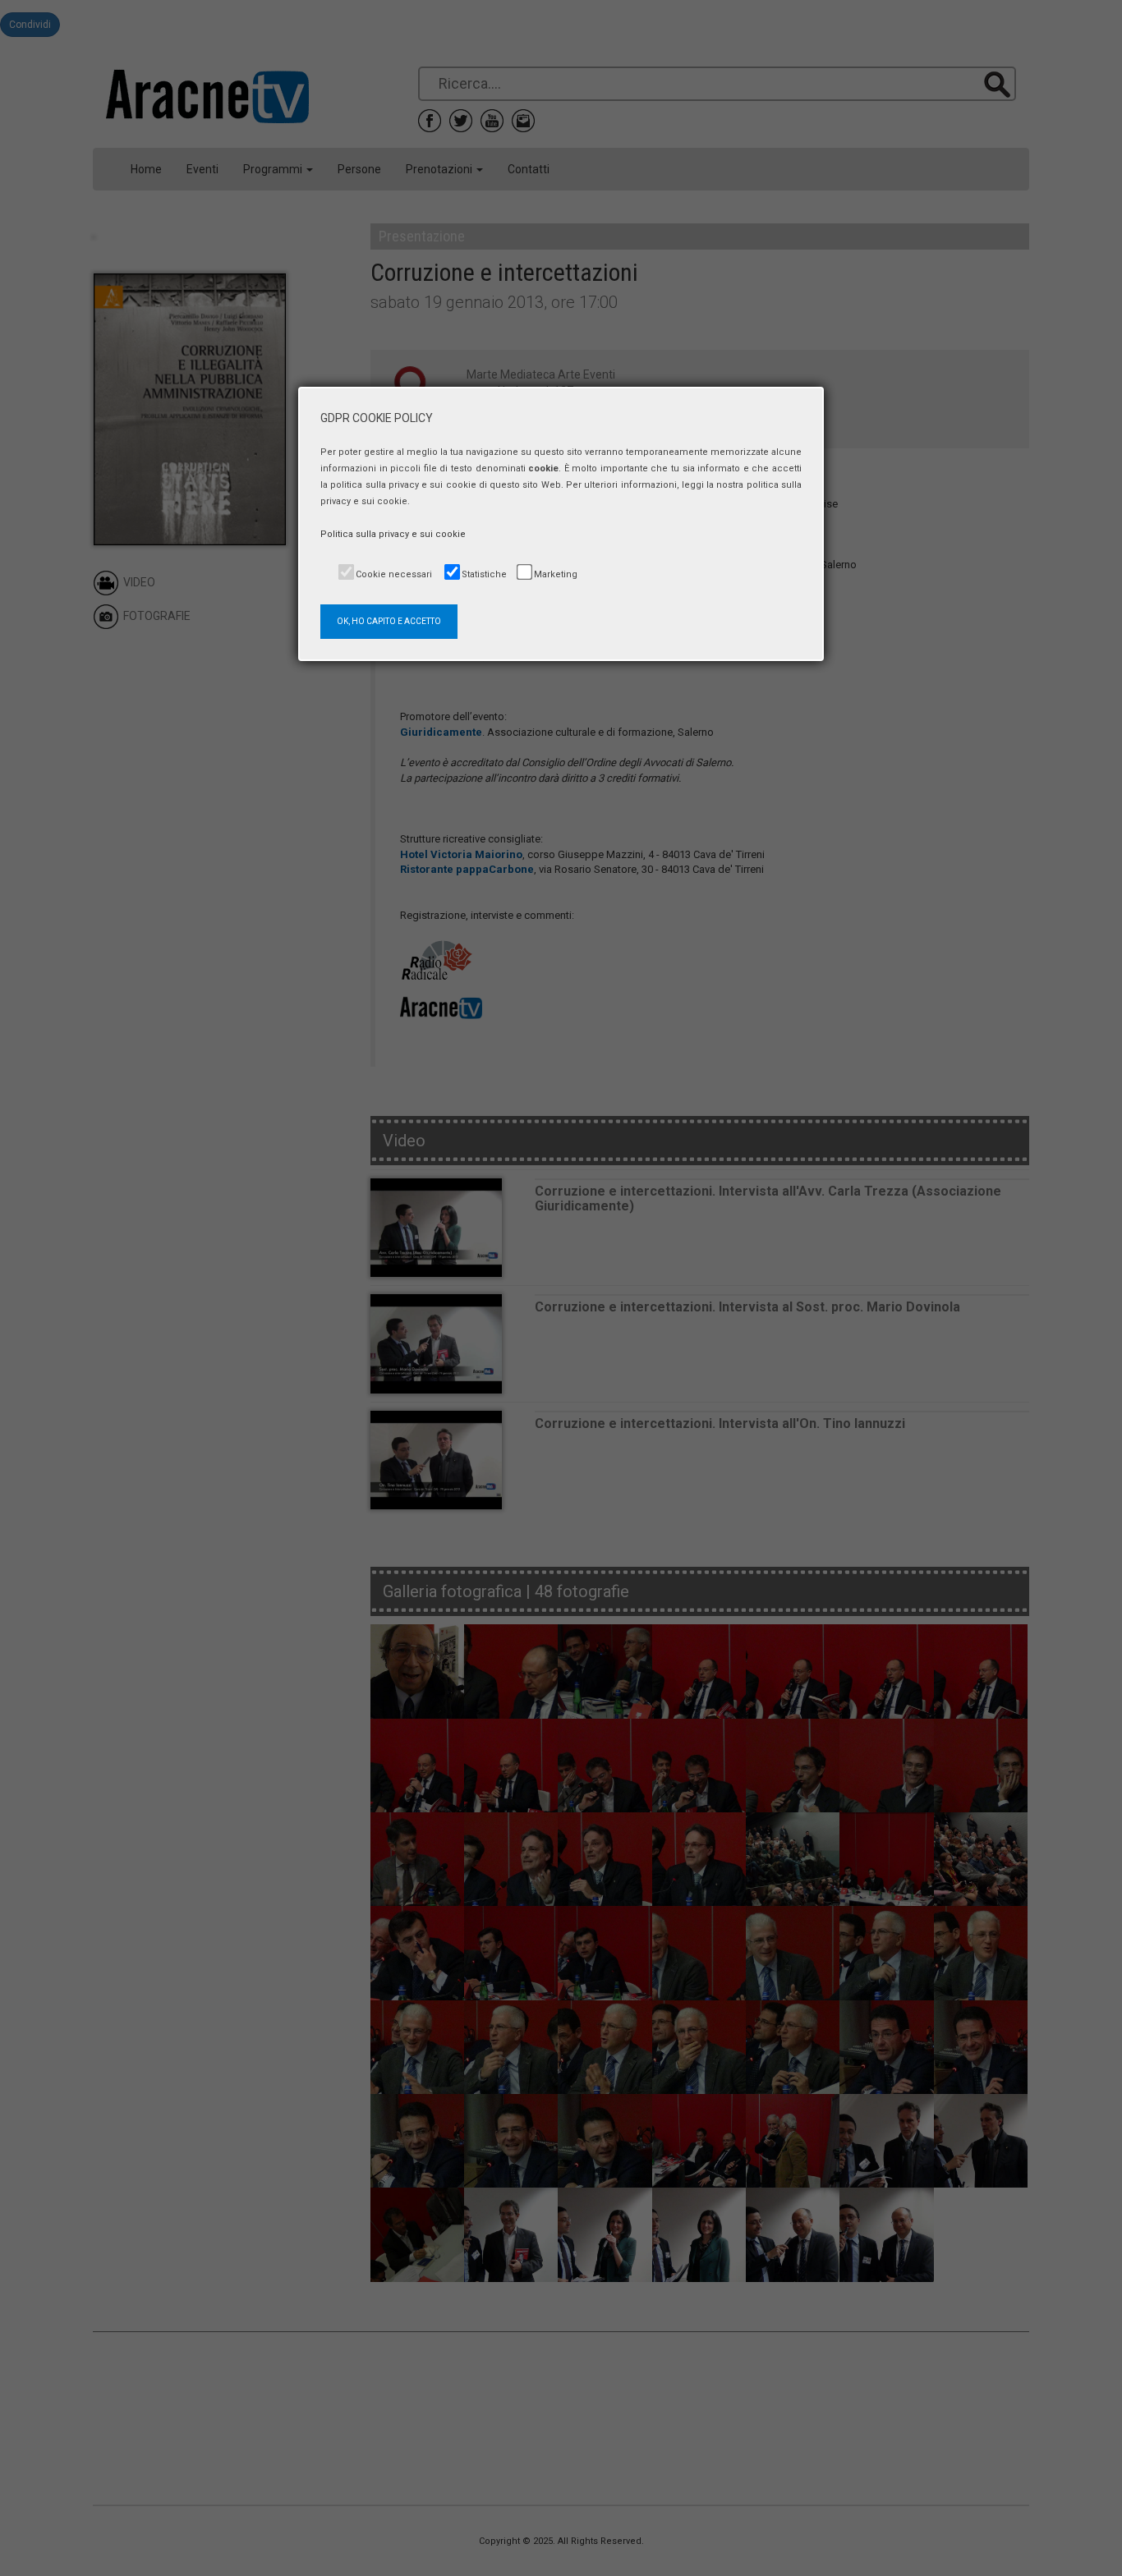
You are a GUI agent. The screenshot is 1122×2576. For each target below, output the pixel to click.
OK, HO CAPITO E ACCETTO (389, 621)
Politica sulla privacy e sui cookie (393, 534)
